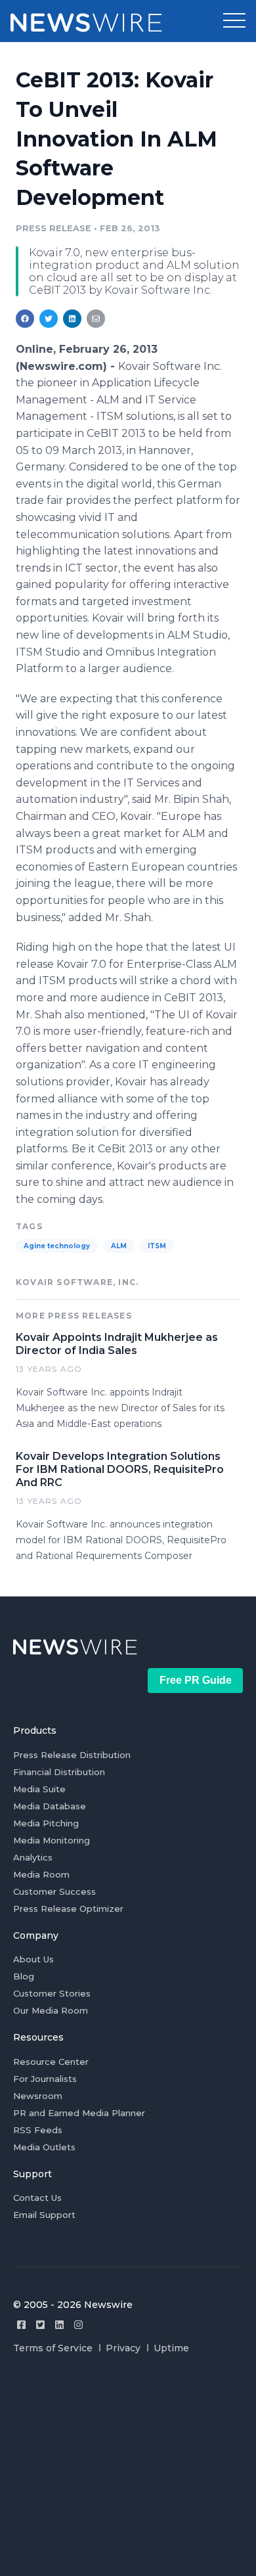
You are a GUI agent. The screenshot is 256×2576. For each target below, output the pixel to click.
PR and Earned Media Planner (79, 2113)
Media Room (41, 1874)
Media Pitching (46, 1823)
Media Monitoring (52, 1840)
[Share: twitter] (49, 319)
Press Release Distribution (72, 1755)
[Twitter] (40, 2325)
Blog (24, 1976)
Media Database (50, 1806)
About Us (33, 1959)
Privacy (123, 2348)
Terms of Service (53, 2348)
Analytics (33, 1857)
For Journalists (45, 2079)
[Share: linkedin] (73, 319)
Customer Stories (52, 1993)
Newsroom (38, 2096)
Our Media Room (51, 2010)
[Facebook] (21, 2325)
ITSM (157, 1246)
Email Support (44, 2215)
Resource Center (51, 2062)
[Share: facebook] (25, 319)
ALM (119, 1246)
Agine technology (57, 1246)
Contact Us (37, 2198)
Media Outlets (44, 2147)
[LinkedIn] (59, 2325)
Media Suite (39, 1789)
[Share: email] (96, 319)
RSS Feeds (38, 2130)
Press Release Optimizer (68, 1909)
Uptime (171, 2348)
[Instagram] (78, 2325)
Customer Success (54, 1891)
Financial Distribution (59, 1772)
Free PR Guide (196, 1680)
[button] (234, 21)
